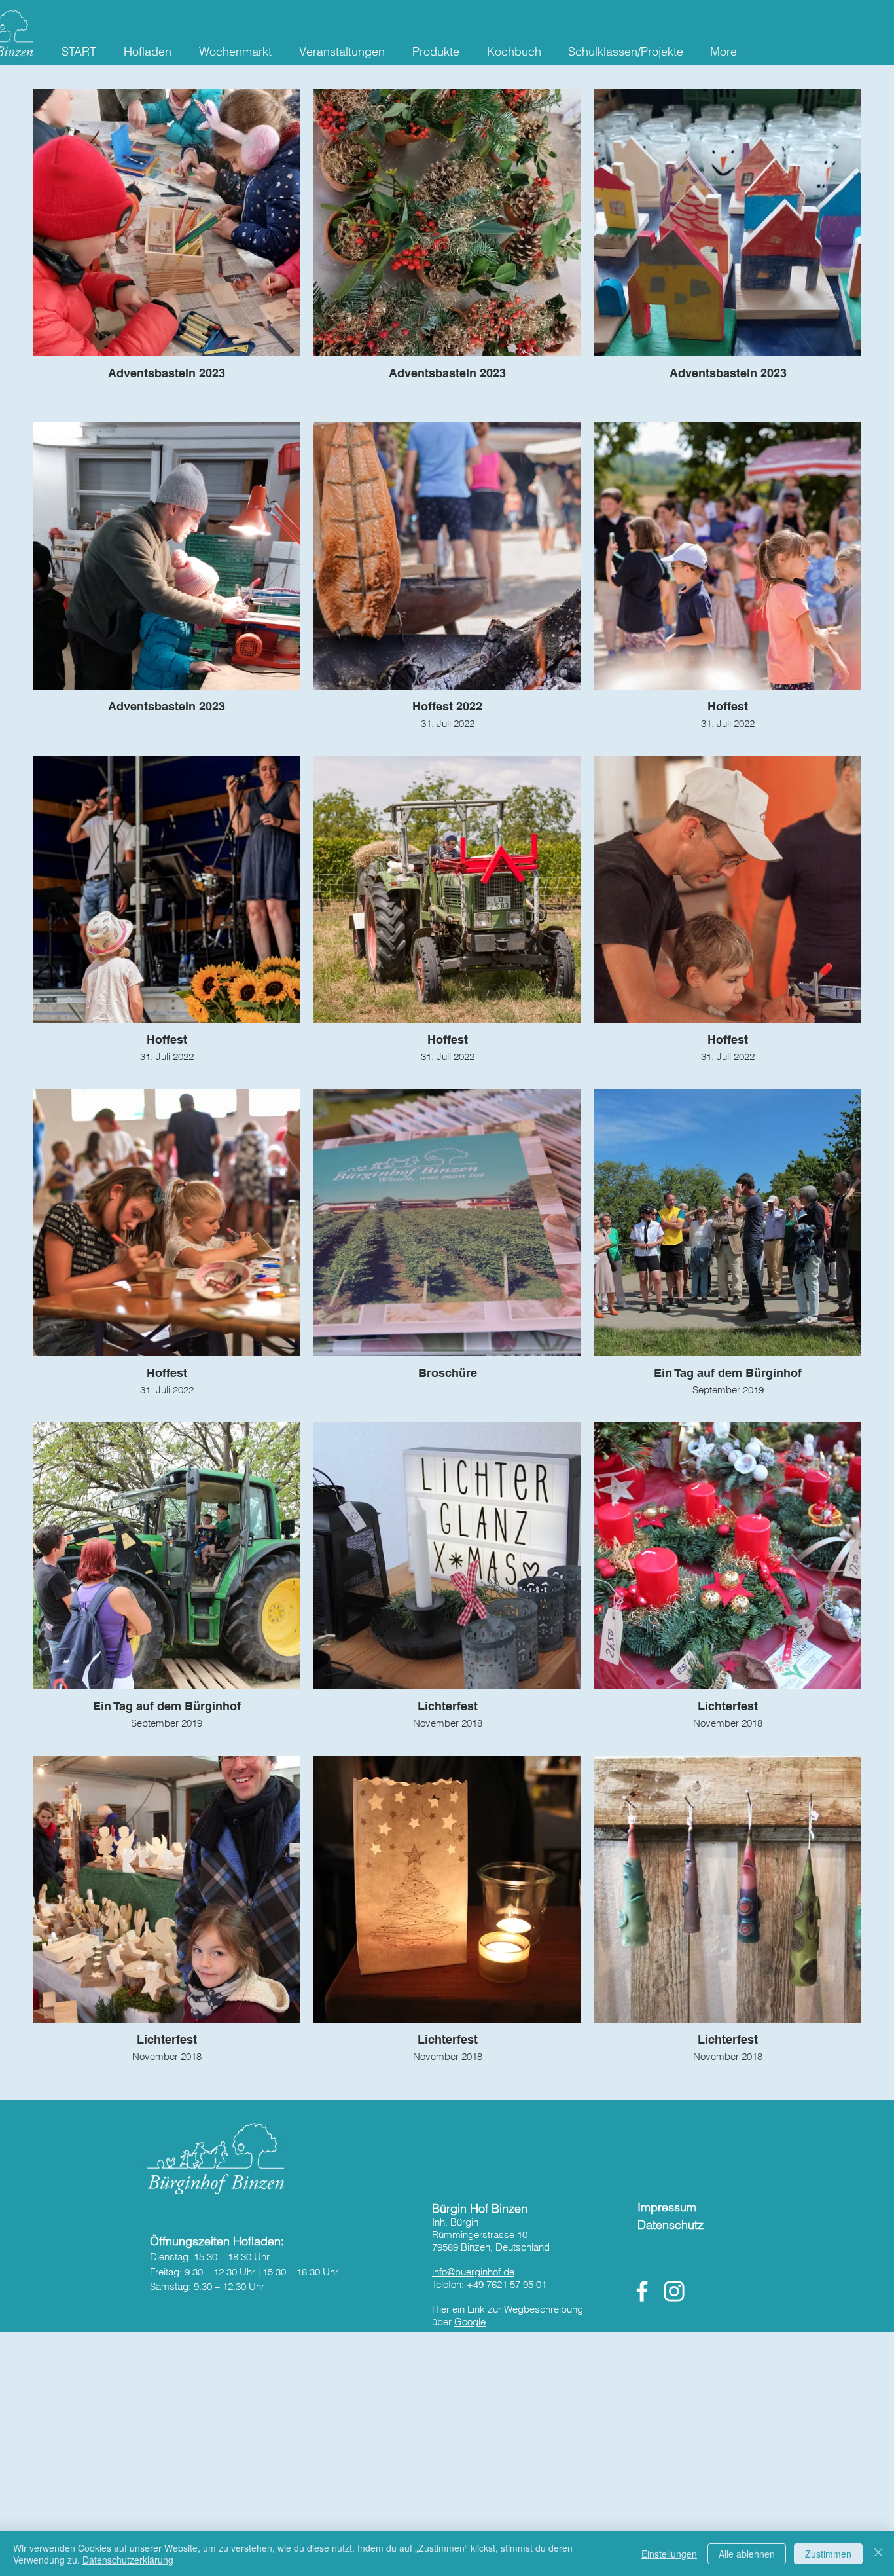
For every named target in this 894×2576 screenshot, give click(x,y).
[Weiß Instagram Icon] (674, 2291)
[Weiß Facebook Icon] (642, 2291)
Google (470, 2322)
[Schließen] (878, 2554)
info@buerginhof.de (473, 2272)
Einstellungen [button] (669, 2554)
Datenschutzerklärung (128, 2560)
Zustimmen (828, 2554)
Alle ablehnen (747, 2554)
